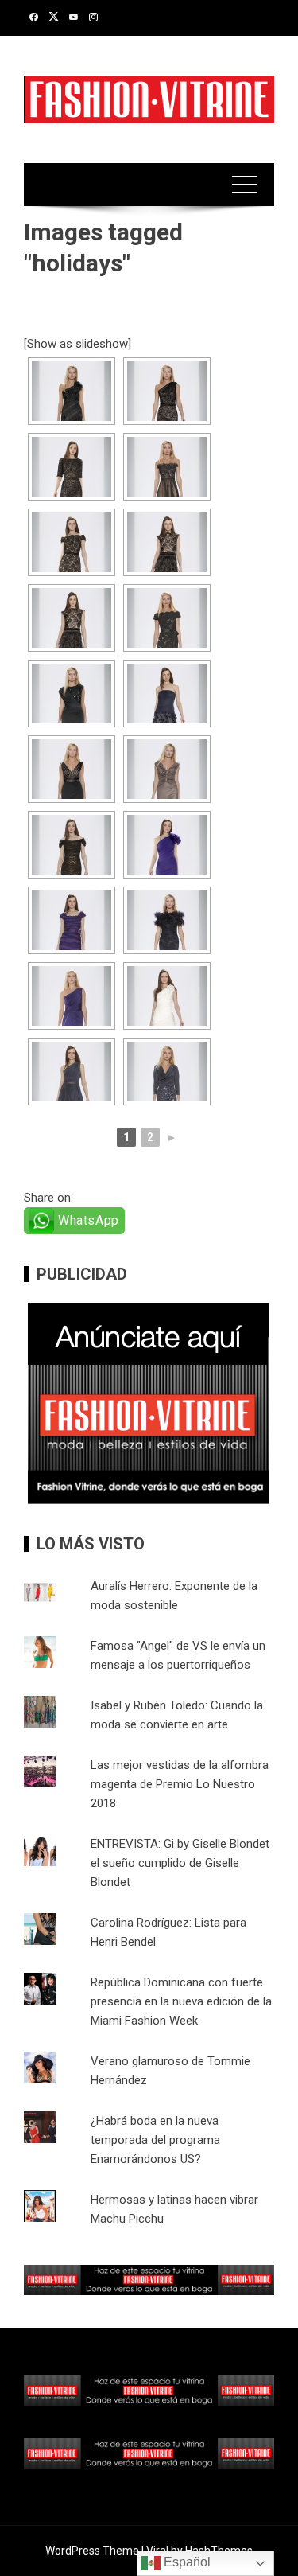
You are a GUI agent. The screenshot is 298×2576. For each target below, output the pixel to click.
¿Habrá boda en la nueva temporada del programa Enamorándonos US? (155, 2140)
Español (186, 2562)
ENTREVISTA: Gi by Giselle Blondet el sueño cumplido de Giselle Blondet (180, 1863)
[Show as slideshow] (77, 344)
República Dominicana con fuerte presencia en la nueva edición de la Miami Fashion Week (181, 2001)
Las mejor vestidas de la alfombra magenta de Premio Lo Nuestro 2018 (180, 1784)
